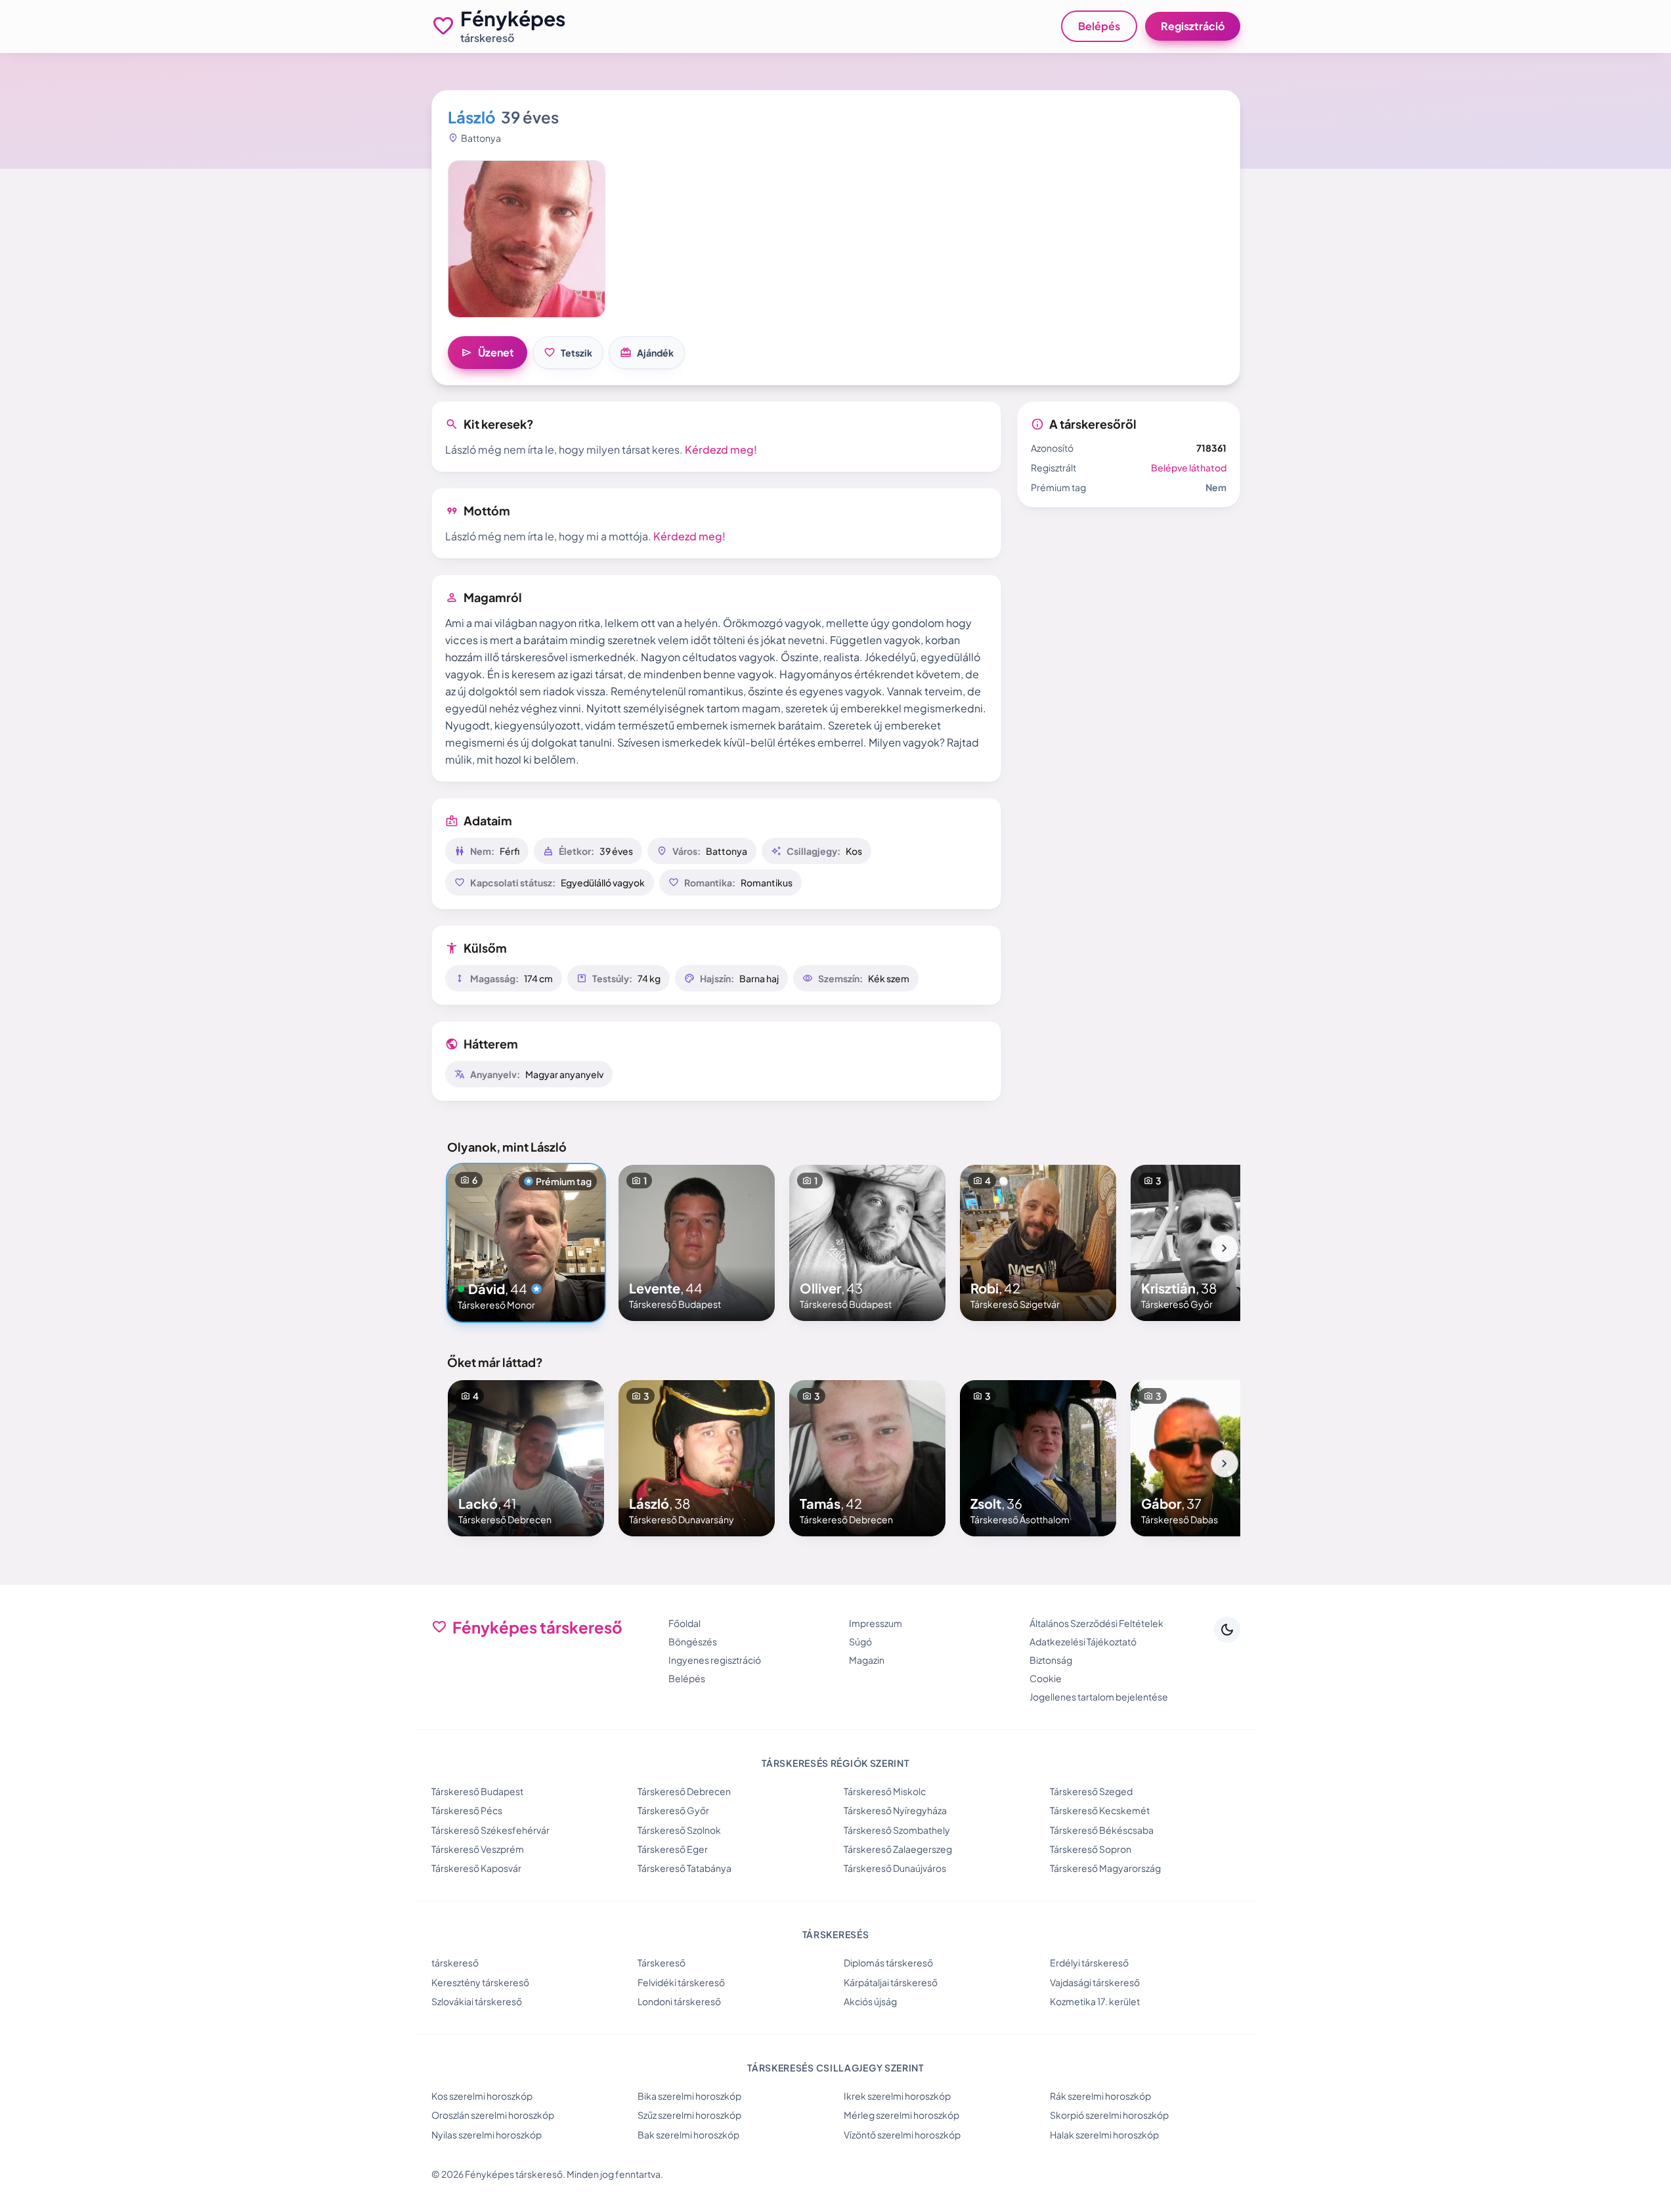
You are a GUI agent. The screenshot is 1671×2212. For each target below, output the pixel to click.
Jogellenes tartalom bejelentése (1099, 1697)
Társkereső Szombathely (897, 1830)
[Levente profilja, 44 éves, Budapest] (697, 1243)
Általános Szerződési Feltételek (1096, 1623)
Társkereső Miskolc (885, 1791)
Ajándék (647, 353)
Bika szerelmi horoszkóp (689, 2096)
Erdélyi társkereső (1089, 1963)
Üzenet (488, 353)
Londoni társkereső (679, 2001)
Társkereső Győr (673, 1810)
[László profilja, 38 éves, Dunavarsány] (697, 1458)
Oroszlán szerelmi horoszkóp (493, 2115)
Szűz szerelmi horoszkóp (689, 2115)
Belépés (1099, 26)
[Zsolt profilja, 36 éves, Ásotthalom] (1038, 1458)
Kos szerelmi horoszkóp (482, 2096)
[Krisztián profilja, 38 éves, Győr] (1209, 1243)
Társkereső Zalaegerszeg (898, 1849)
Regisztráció (1193, 26)
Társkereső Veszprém (478, 1849)
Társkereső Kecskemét (1100, 1810)
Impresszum (876, 1623)
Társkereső (662, 1963)
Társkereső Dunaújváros (895, 1868)
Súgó (860, 1641)
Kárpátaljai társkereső (891, 1982)
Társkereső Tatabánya (684, 1868)
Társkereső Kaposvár (476, 1868)
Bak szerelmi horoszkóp (688, 2135)
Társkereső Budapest (477, 1791)
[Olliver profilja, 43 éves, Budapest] (867, 1243)
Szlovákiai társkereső (477, 2001)
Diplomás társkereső (888, 1963)
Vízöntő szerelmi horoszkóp (902, 2135)
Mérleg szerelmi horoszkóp (901, 2115)
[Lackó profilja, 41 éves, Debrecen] (526, 1458)
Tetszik (568, 353)
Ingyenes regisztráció (715, 1660)
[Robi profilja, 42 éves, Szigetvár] (1038, 1243)
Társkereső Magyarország (1105, 1868)
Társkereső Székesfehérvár (490, 1830)
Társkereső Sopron (1091, 1849)
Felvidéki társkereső (681, 1982)
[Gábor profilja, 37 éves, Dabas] (1209, 1458)
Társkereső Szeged (1091, 1791)
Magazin (867, 1660)
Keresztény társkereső (480, 1982)
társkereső (455, 1963)
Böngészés (693, 1641)
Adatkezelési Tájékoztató (1083, 1641)
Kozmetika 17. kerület (1095, 2001)
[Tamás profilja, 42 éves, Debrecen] (867, 1458)
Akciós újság (870, 2001)
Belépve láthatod (1189, 467)
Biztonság (1051, 1660)
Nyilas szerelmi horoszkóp (487, 2135)
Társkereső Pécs (467, 1810)
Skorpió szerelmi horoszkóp (1109, 2115)
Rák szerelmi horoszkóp (1100, 2096)
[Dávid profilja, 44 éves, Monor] (526, 1243)
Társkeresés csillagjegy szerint (835, 2068)
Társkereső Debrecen (684, 1791)
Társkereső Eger (673, 1849)
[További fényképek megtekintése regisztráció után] (527, 239)
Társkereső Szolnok (679, 1830)
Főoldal (684, 1623)
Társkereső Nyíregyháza (895, 1810)
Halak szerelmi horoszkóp (1104, 2135)
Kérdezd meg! (721, 449)
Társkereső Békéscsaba (1102, 1830)
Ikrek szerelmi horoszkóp (897, 2096)
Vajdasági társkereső (1095, 1982)
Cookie (1046, 1678)
